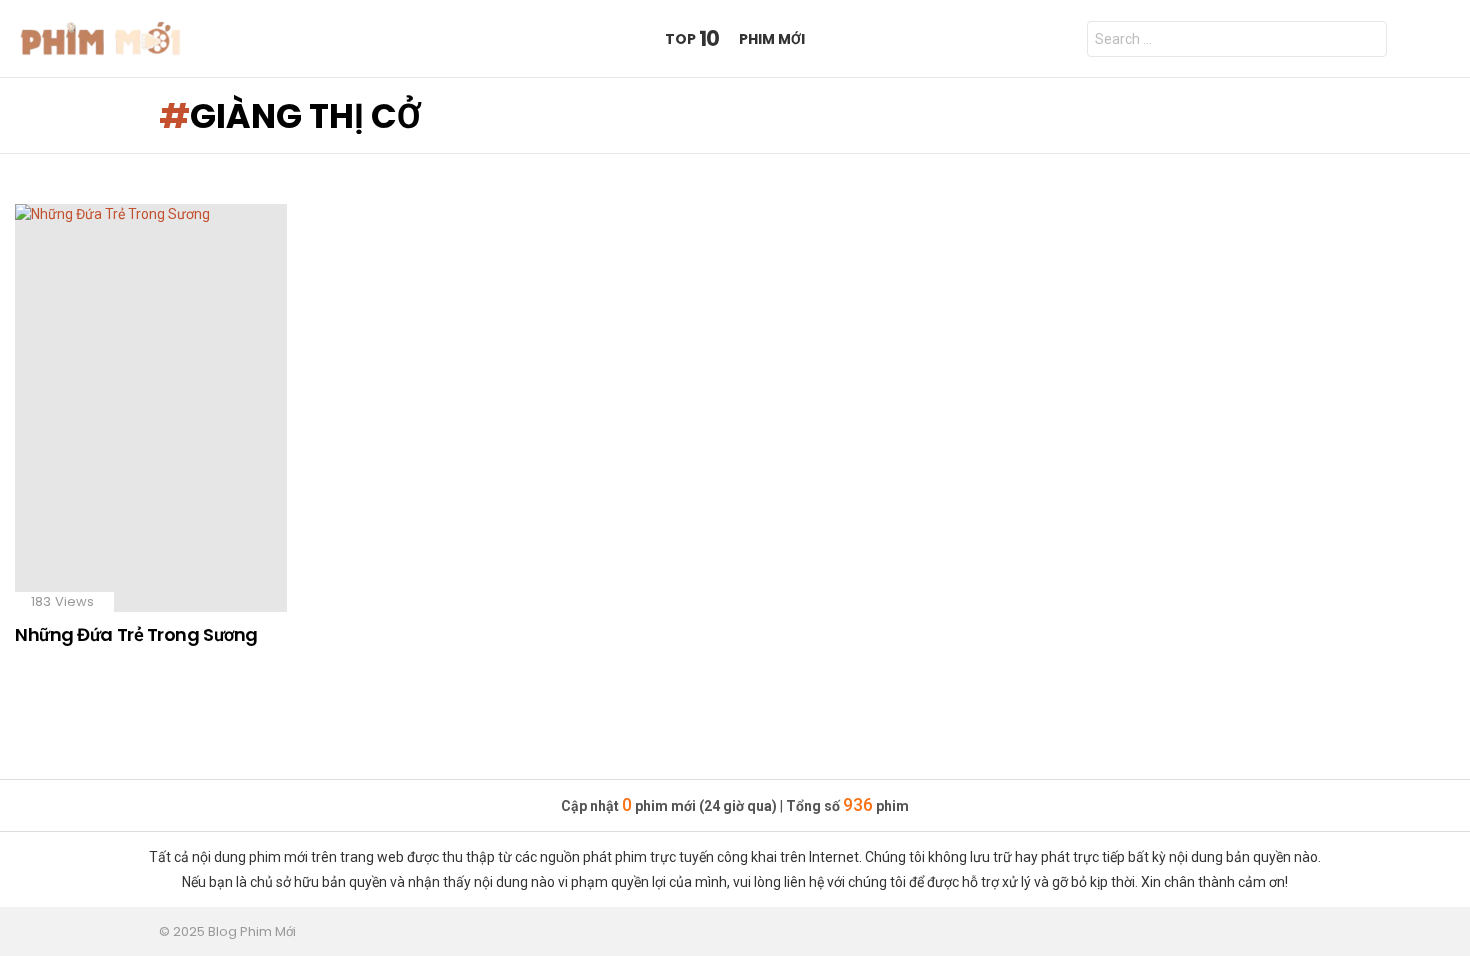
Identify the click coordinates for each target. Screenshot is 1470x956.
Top (692, 38)
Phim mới (772, 39)
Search (1367, 41)
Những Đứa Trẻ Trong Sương (136, 634)
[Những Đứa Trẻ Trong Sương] (151, 408)
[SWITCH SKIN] (1443, 39)
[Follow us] (1409, 39)
